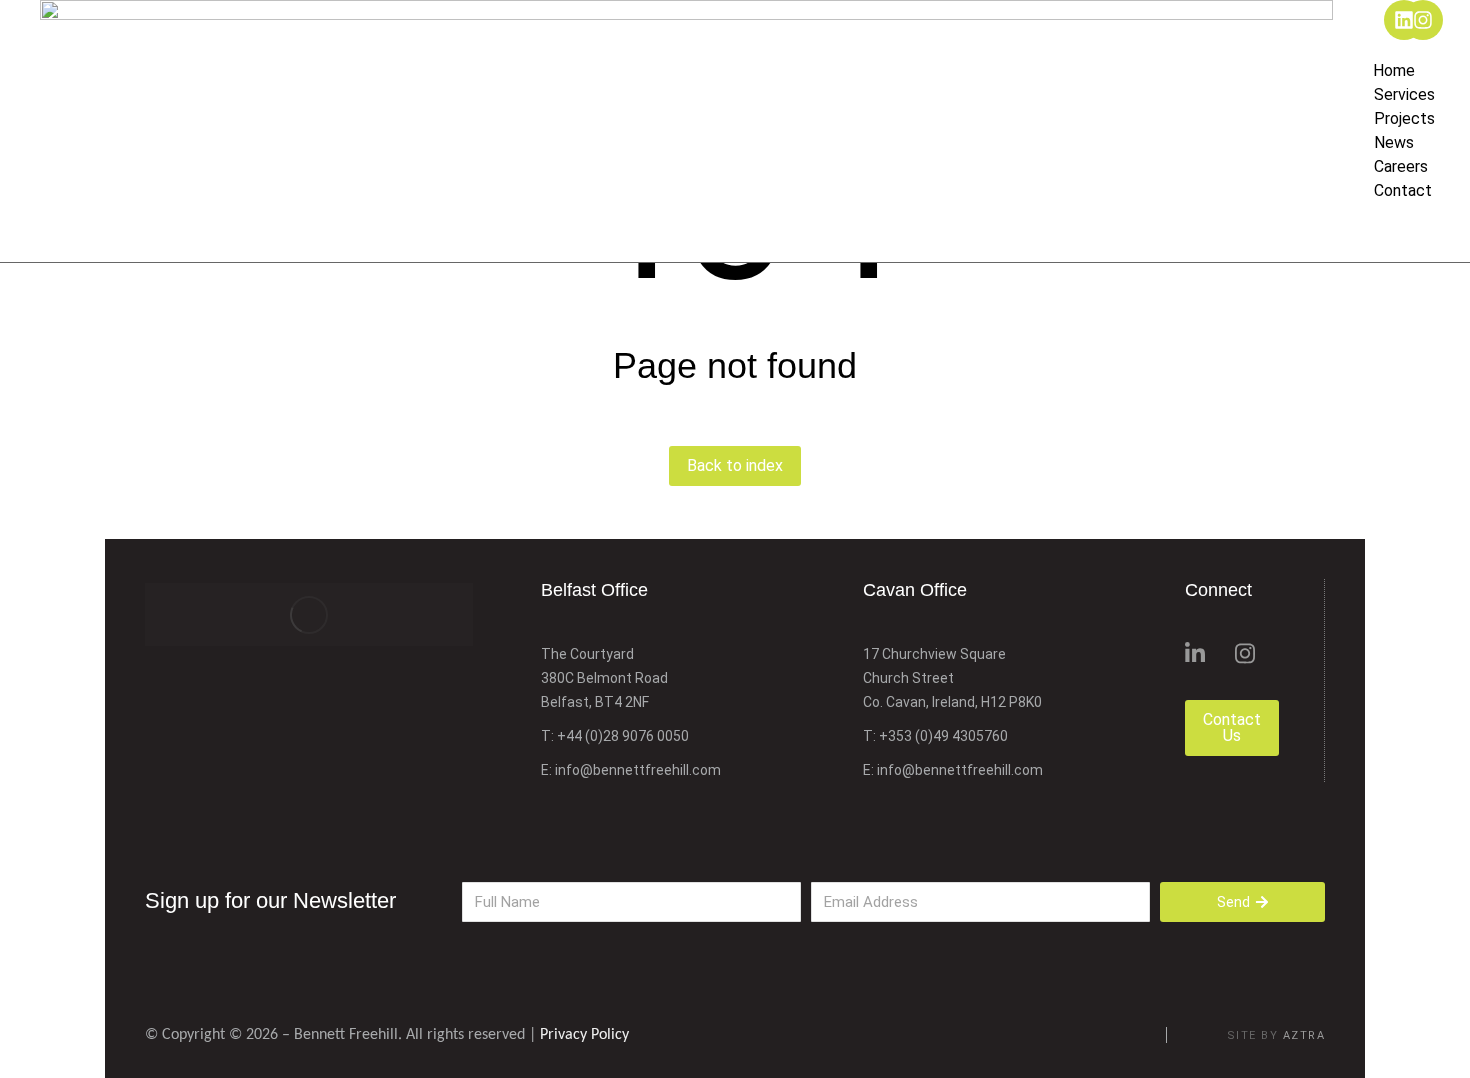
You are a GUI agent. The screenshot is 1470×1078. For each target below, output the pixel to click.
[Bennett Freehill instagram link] (1245, 653)
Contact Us (1232, 727)
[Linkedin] (1404, 20)
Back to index (735, 465)
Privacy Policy (584, 1035)
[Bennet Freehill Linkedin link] (1195, 653)
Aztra (1304, 1035)
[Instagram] (1423, 20)
